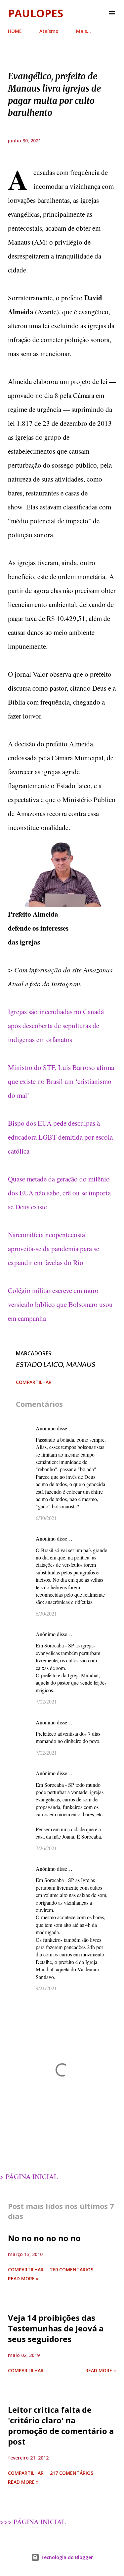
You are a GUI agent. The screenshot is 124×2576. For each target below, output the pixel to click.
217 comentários (72, 2473)
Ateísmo (49, 31)
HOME (15, 31)
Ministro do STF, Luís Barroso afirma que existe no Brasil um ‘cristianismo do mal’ (61, 1081)
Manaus (81, 1364)
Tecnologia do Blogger (66, 2557)
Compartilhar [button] (34, 1382)
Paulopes (36, 13)
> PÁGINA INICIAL (29, 2176)
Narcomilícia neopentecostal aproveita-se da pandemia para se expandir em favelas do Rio (54, 1249)
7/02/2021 (46, 1701)
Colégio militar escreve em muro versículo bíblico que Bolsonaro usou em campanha (60, 1304)
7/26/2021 (46, 1848)
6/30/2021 (46, 1518)
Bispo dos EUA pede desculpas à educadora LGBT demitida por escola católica (60, 1137)
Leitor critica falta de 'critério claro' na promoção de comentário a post (61, 2425)
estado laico (40, 1364)
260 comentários (72, 2270)
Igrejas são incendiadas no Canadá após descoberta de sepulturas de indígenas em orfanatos (56, 1025)
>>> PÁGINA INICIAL (33, 2522)
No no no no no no (44, 2238)
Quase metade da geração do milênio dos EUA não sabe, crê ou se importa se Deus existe (59, 1193)
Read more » (23, 2278)
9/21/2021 (46, 1988)
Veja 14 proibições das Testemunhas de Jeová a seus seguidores (56, 2328)
